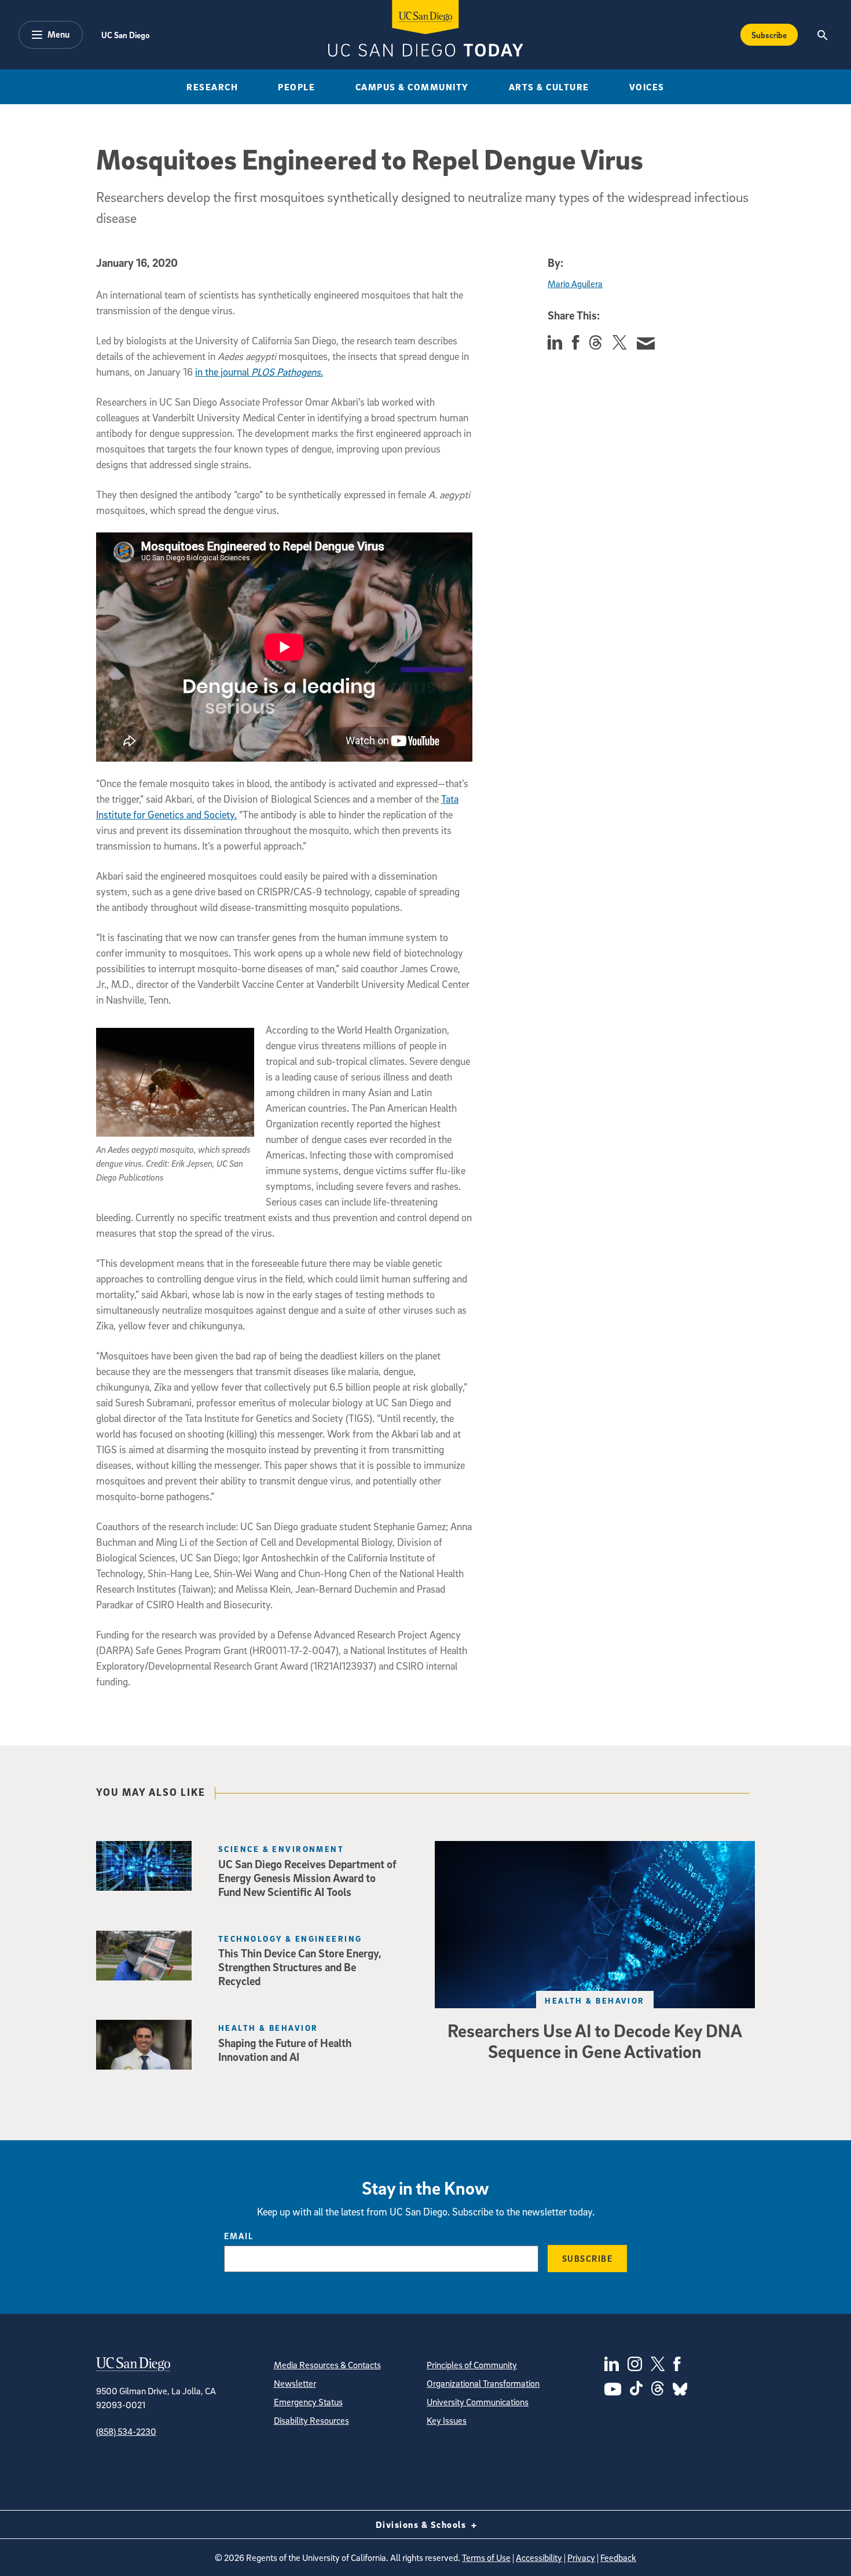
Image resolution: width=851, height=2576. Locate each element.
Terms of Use (486, 2557)
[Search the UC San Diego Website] (822, 35)
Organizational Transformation (483, 2383)
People (296, 87)
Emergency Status (308, 2402)
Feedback (618, 2557)
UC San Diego (125, 35)
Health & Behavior (595, 2000)
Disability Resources (311, 2420)
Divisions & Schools (422, 2524)
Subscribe (769, 35)
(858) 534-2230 (126, 2431)
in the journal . (259, 372)
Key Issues (447, 2420)
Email (239, 2236)
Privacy (581, 2557)
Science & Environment (281, 1849)
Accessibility (539, 2557)
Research (212, 87)
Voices (647, 87)
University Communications (478, 2402)
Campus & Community (412, 87)
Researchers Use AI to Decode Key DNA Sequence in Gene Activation (595, 2041)
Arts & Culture (549, 87)
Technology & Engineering (290, 1939)
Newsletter (295, 2383)
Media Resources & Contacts (327, 2365)
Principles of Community (472, 2365)
